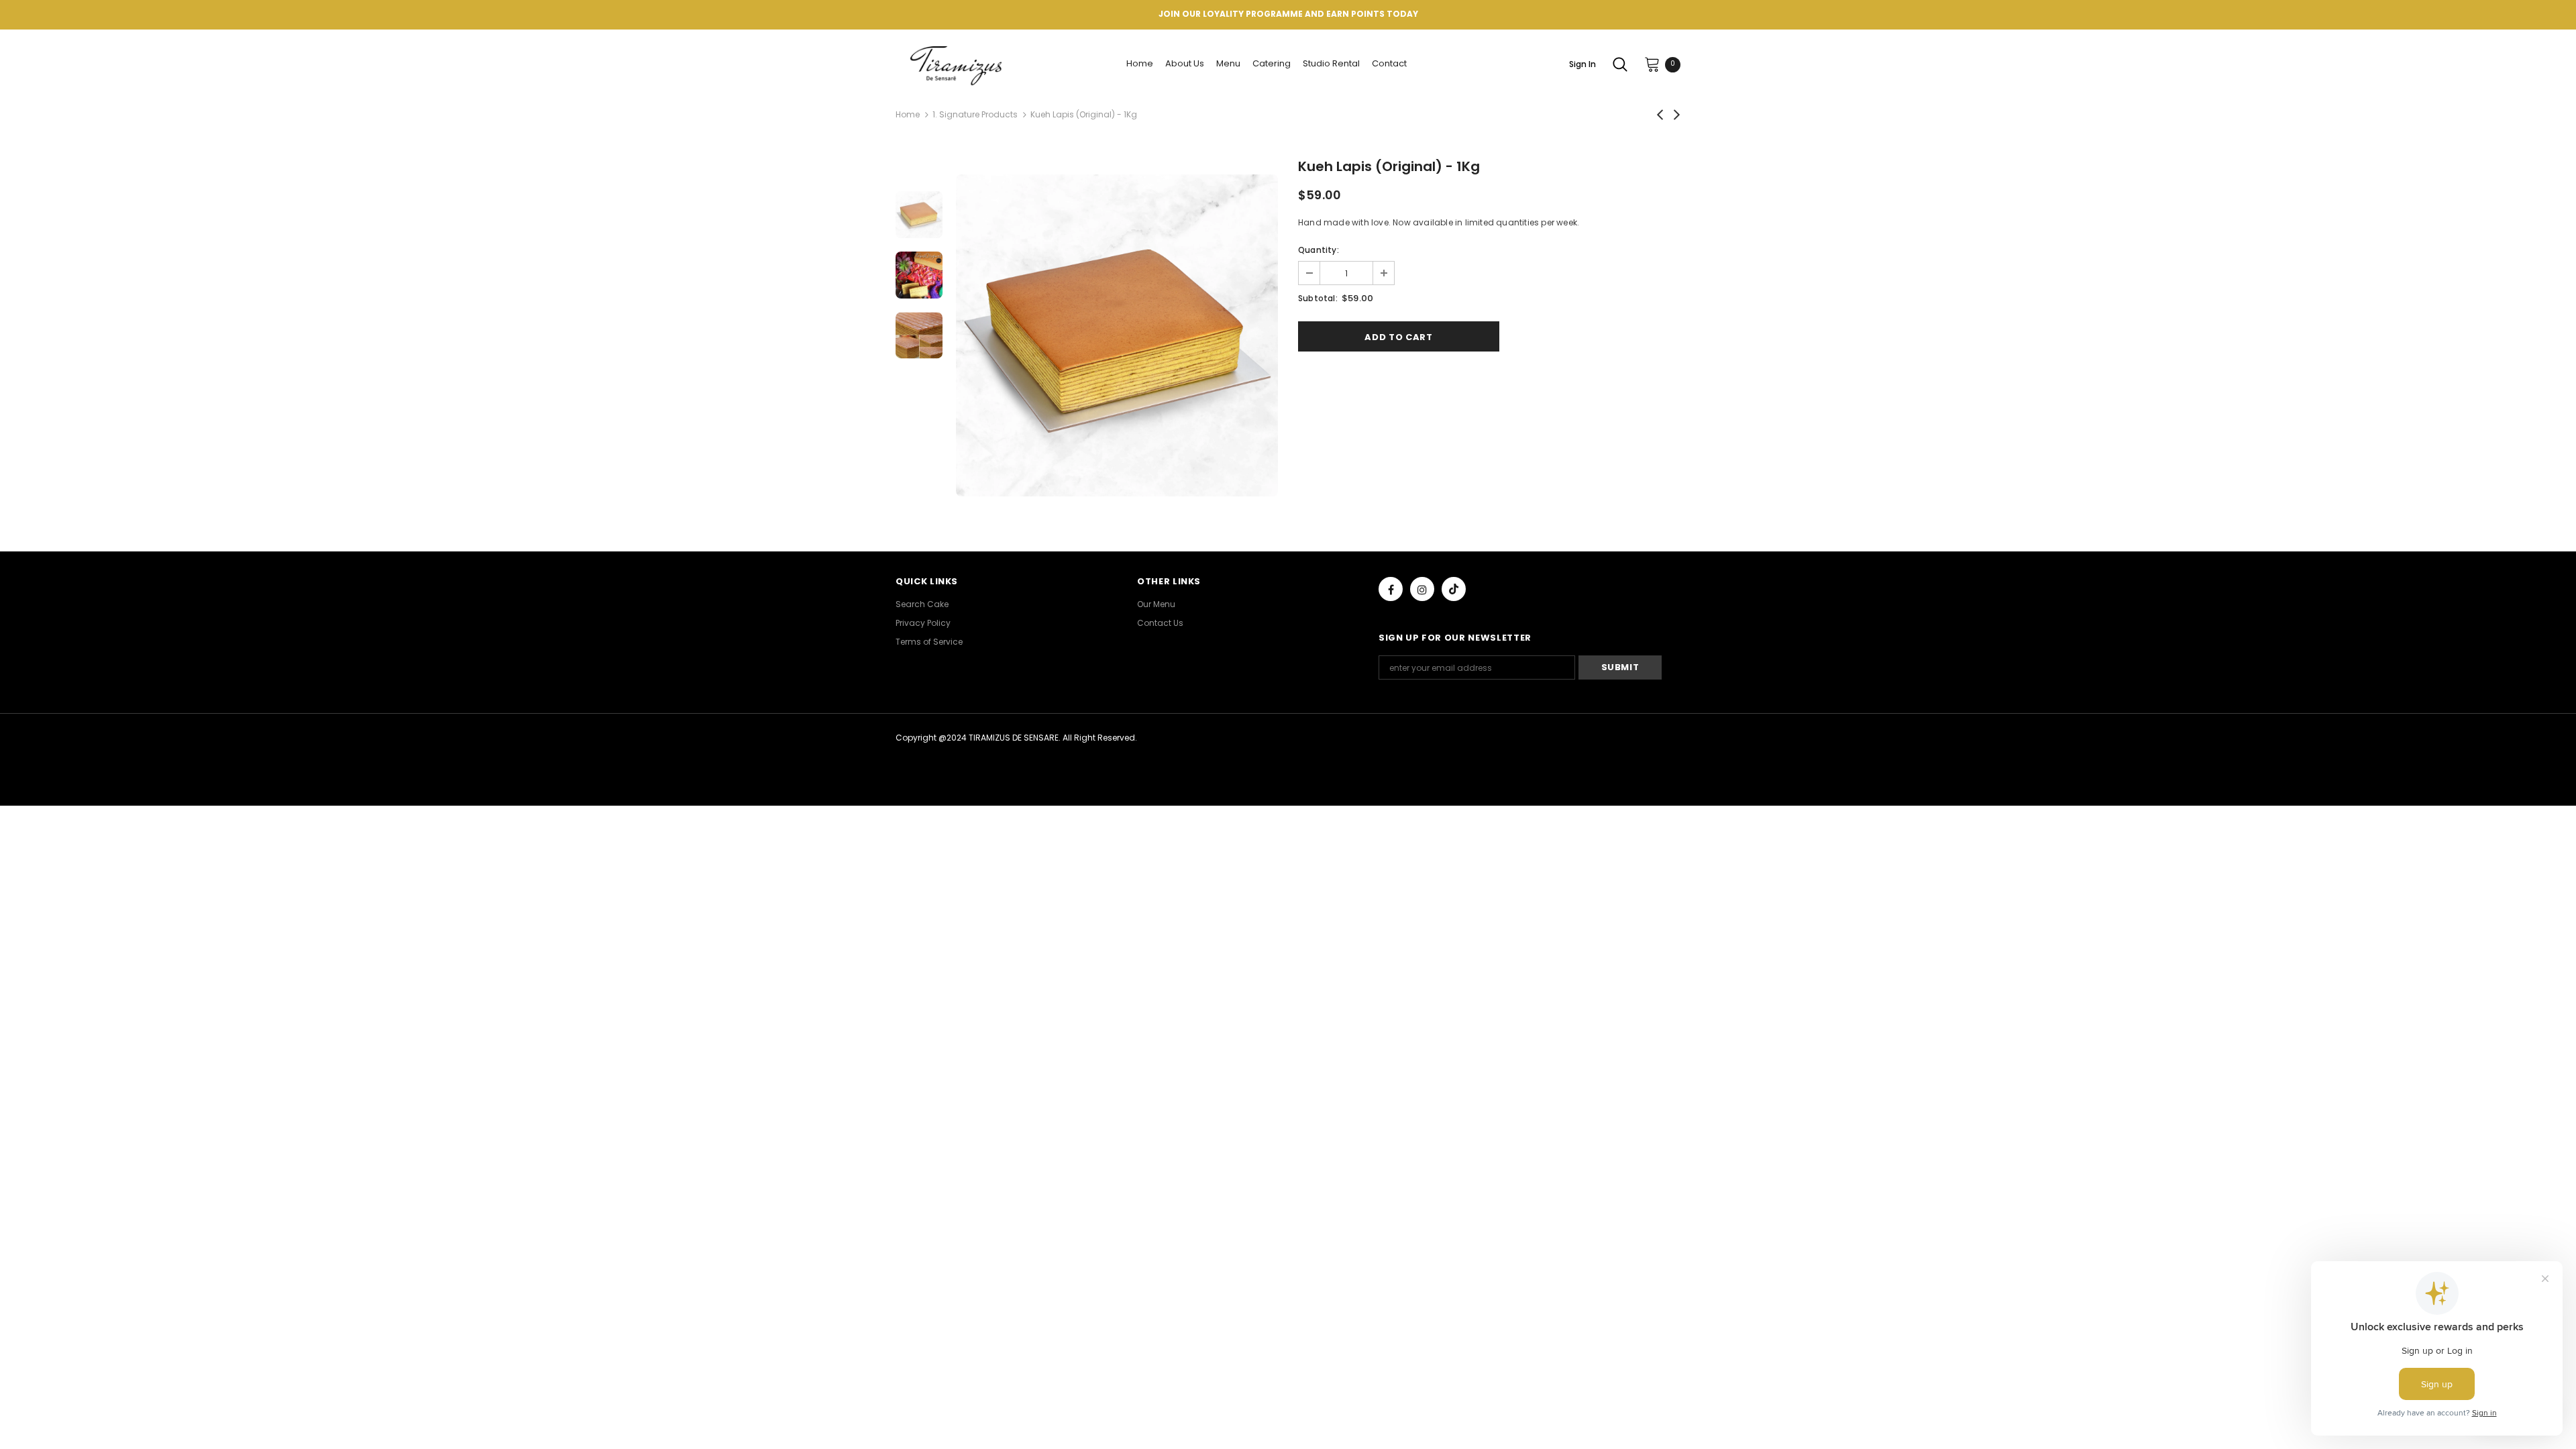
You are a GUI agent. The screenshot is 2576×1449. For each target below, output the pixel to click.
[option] (1117, 335)
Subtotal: (1318, 298)
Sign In (1582, 64)
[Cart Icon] (1652, 64)
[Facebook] (1391, 589)
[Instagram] (1422, 589)
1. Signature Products (975, 114)
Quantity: (1319, 250)
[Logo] (958, 64)
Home (908, 114)
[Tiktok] (1454, 589)
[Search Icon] (1620, 64)
